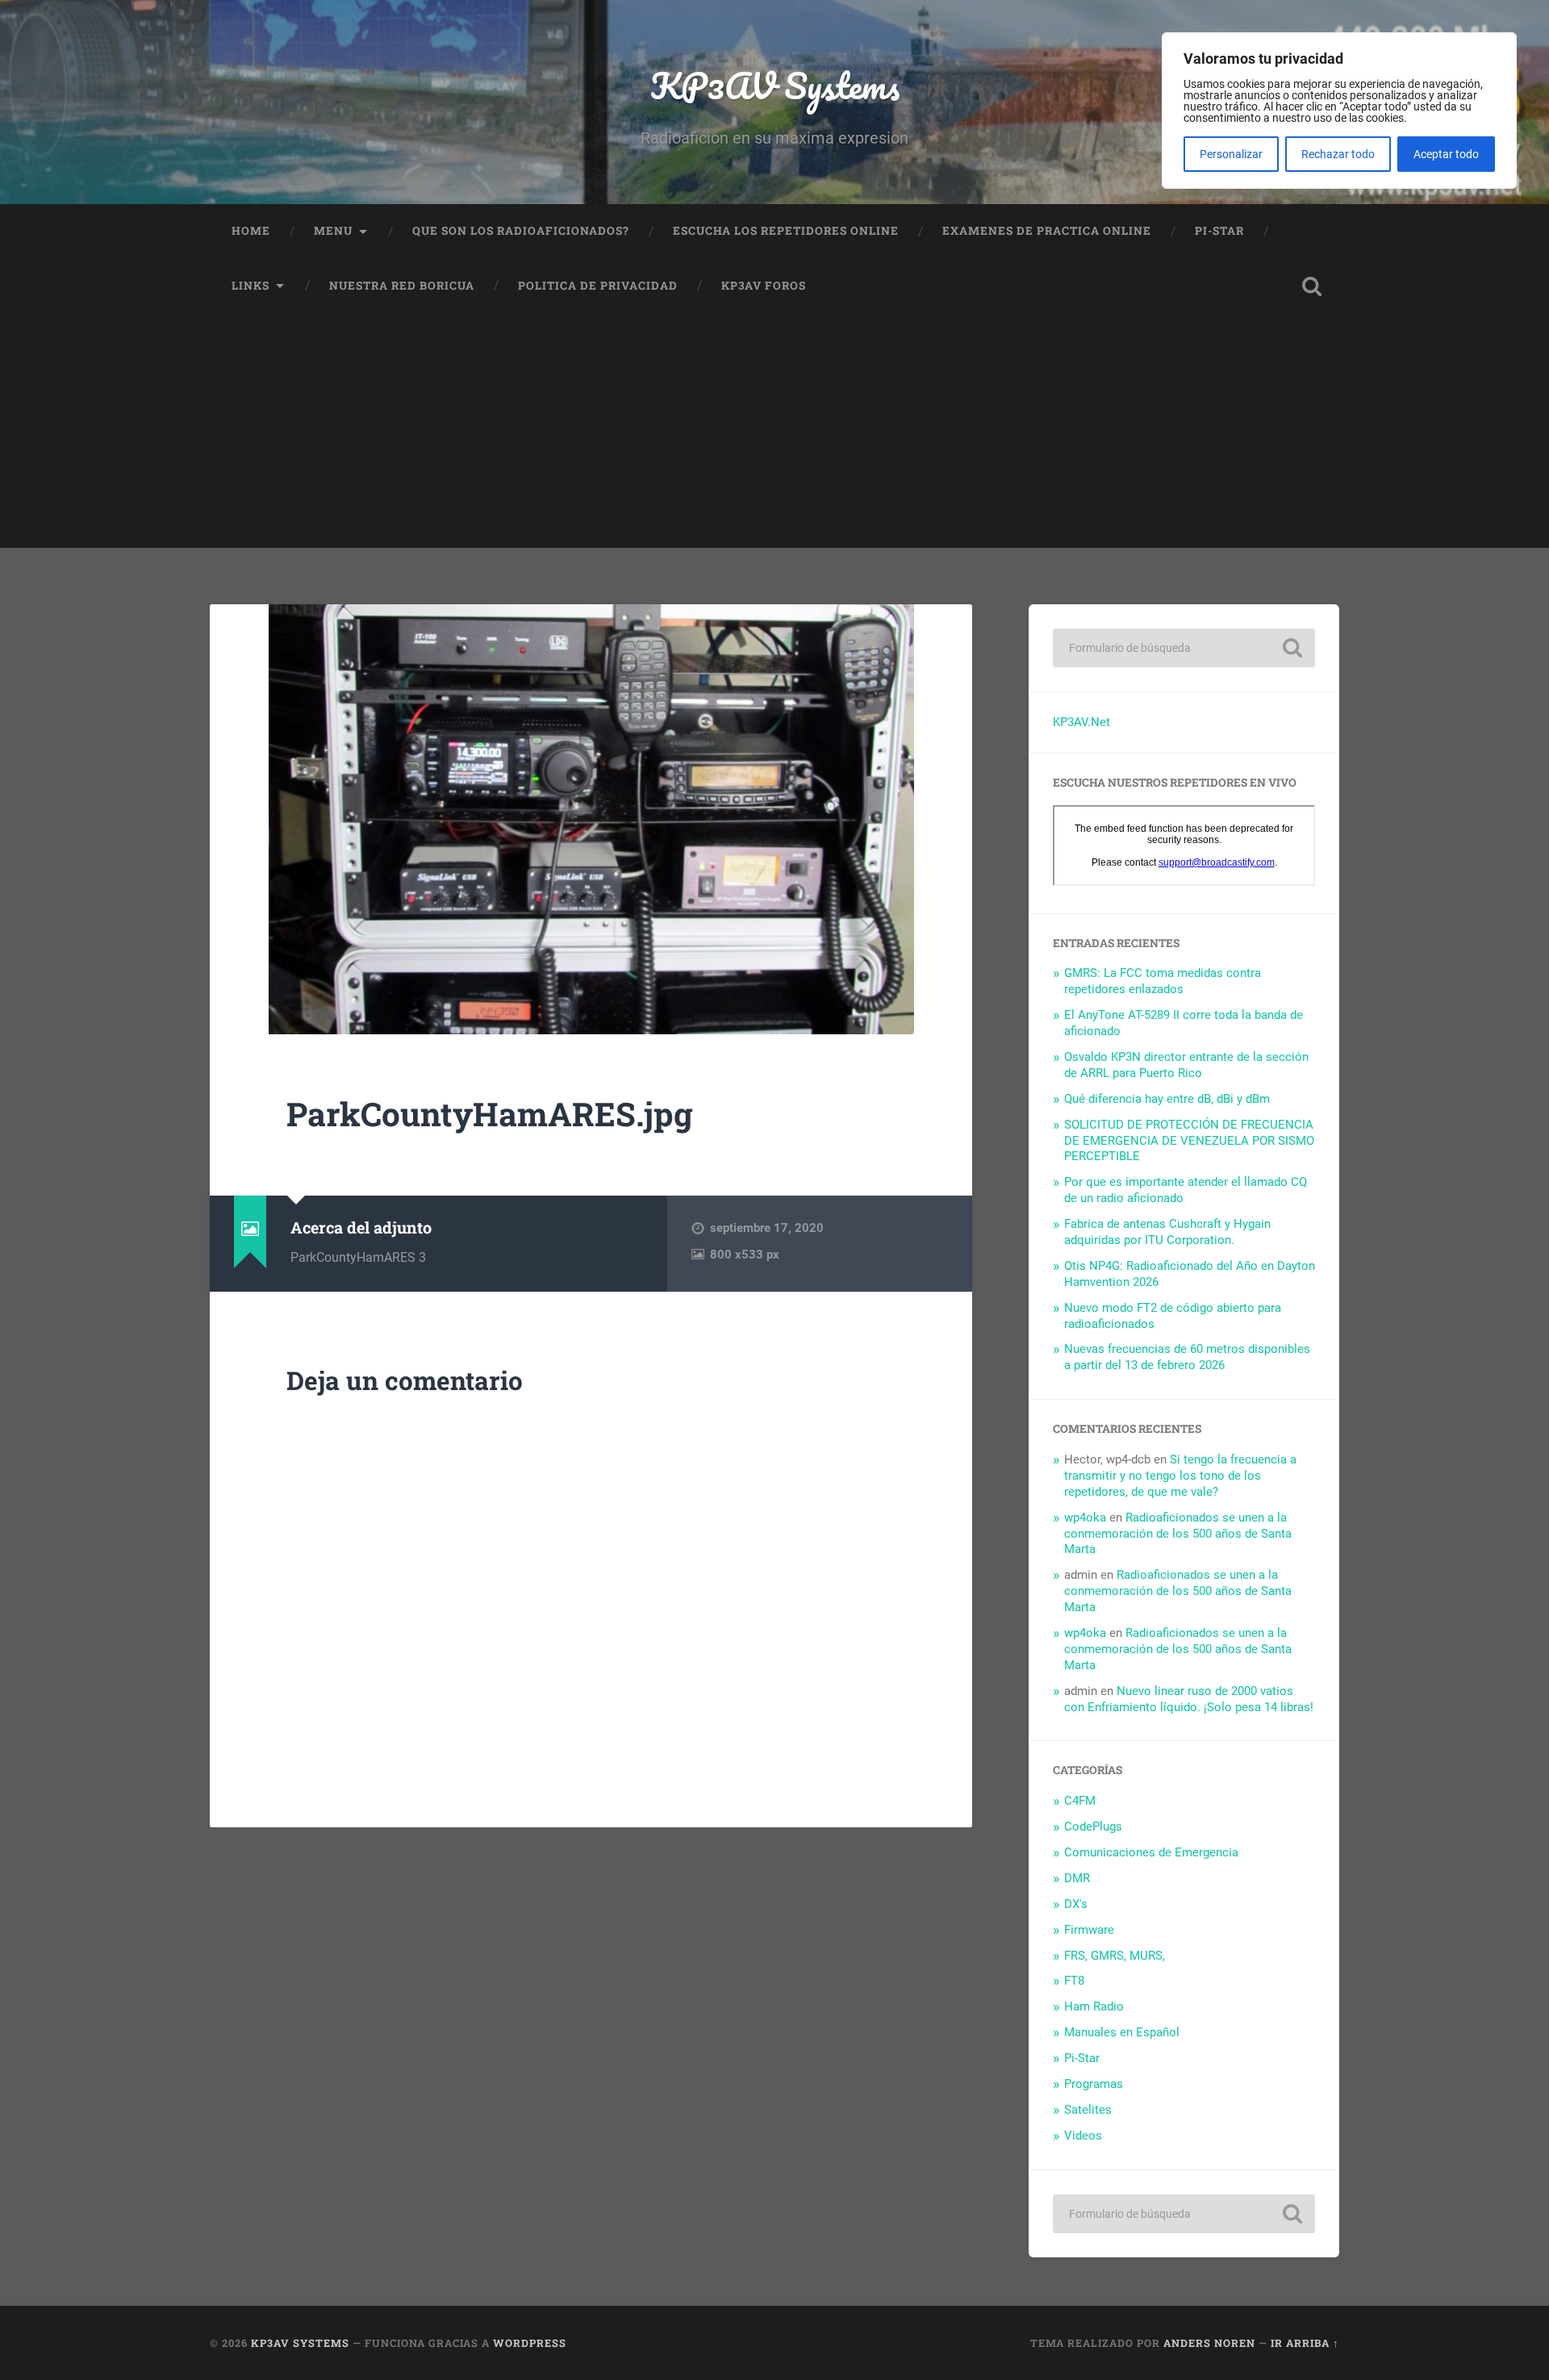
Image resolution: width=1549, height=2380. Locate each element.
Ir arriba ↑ (1305, 2343)
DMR (1077, 1878)
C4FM (1080, 1801)
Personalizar (1231, 154)
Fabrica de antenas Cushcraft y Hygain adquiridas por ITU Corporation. (1167, 1232)
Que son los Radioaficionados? (521, 231)
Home (251, 231)
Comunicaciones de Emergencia (1151, 1852)
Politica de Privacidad (598, 286)
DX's (1076, 1904)
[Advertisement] (774, 435)
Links (251, 286)
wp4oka (1085, 1518)
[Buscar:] (1184, 648)
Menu (333, 231)
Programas (1094, 2084)
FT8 (1074, 1981)
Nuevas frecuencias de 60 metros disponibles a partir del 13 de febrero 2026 (1187, 1357)
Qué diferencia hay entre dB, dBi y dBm (1167, 1099)
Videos (1083, 2136)
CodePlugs (1093, 1827)
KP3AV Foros (764, 286)
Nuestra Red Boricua (402, 286)
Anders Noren (1209, 2343)
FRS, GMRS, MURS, (1115, 1956)
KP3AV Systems (775, 85)
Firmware (1089, 1930)
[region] (1339, 111)
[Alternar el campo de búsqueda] (1312, 286)
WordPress (530, 2343)
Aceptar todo (1446, 154)
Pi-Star (1219, 231)
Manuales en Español (1122, 2032)
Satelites (1088, 2110)
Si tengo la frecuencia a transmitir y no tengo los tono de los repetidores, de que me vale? (1180, 1476)
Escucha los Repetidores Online (786, 231)
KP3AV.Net (1081, 722)
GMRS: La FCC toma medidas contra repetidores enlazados (1163, 981)
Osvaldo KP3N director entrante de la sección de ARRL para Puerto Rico (1186, 1065)
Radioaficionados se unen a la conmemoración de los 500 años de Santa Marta (1178, 1534)
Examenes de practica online (1047, 231)
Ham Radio (1094, 2006)
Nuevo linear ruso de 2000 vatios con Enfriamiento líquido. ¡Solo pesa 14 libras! (1189, 1699)
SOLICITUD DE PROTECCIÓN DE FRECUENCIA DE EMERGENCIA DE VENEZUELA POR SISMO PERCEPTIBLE (1189, 1141)
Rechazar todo (1338, 154)
